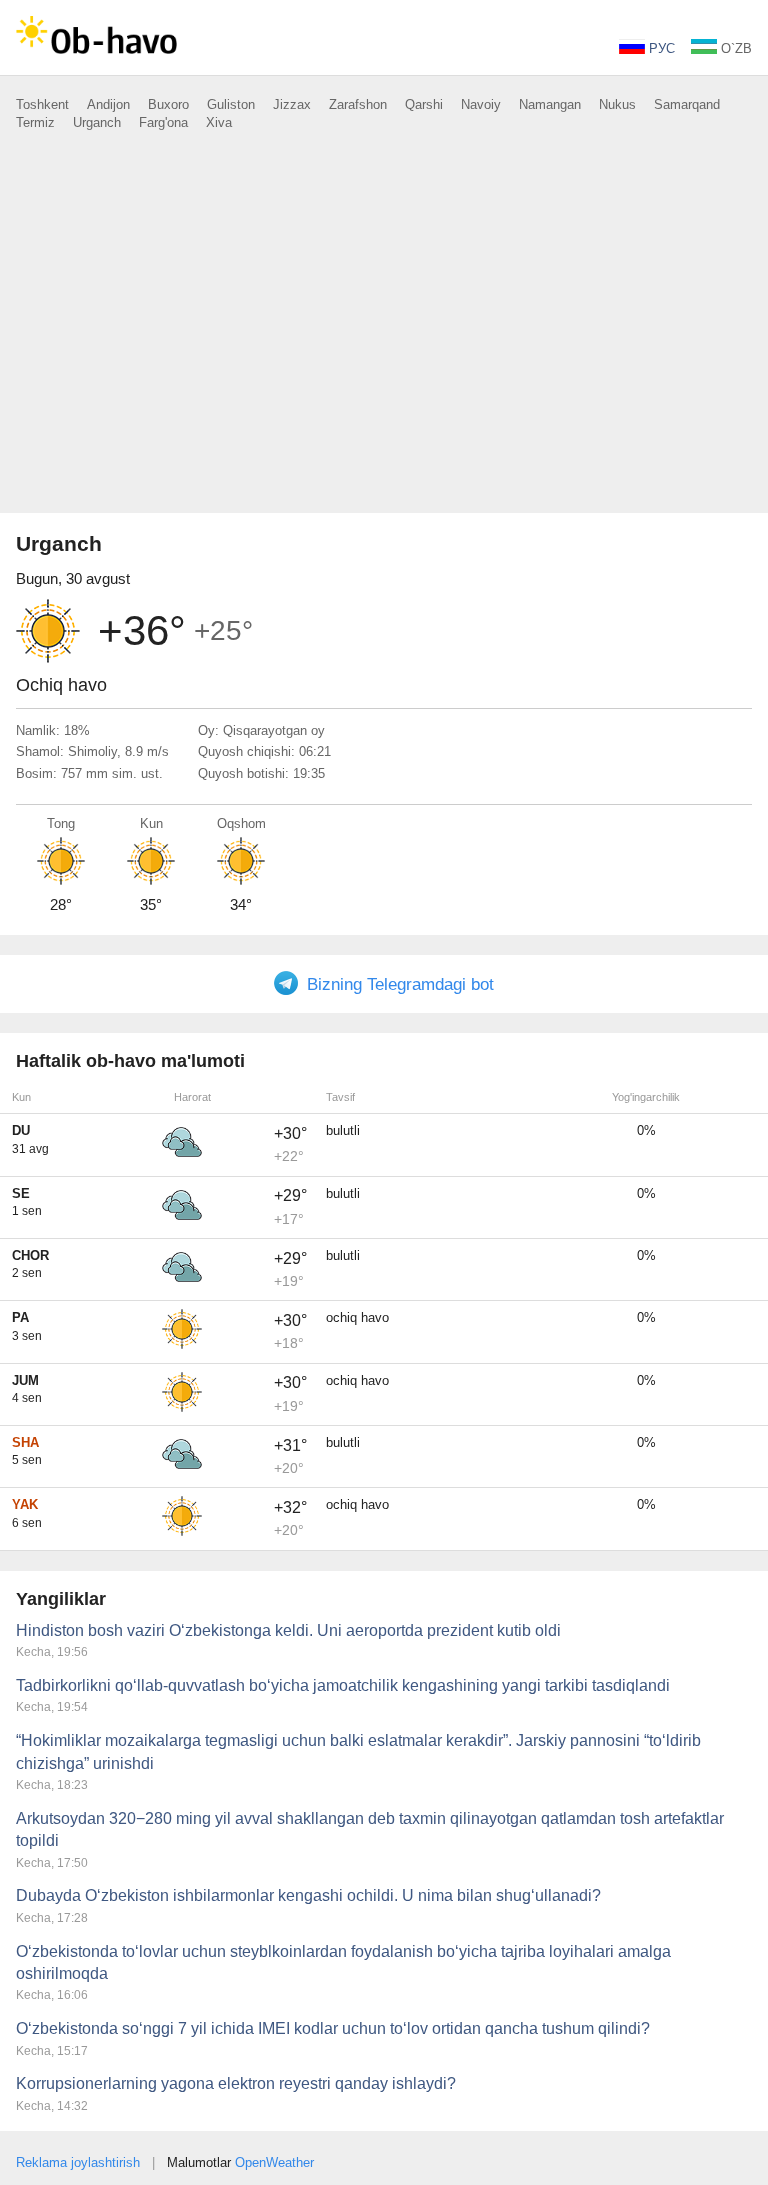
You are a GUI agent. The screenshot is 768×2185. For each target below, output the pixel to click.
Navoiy (481, 104)
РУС (660, 48)
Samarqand (687, 104)
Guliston (231, 104)
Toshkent (42, 104)
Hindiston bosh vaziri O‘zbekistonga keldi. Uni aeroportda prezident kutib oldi (288, 1630)
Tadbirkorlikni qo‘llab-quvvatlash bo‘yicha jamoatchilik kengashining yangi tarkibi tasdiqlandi (343, 1685)
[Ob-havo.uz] (96, 55)
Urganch (97, 122)
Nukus (617, 104)
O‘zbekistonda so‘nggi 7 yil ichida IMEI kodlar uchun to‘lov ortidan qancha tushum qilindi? (333, 2028)
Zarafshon (358, 104)
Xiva (219, 122)
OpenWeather (274, 2162)
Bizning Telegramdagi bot (400, 984)
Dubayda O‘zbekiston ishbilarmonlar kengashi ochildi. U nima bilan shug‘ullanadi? (308, 1895)
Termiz (35, 122)
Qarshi (424, 104)
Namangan (550, 104)
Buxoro (168, 104)
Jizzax (292, 104)
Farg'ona (163, 122)
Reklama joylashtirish (78, 2162)
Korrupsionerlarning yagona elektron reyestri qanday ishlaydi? (236, 2083)
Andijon (108, 104)
